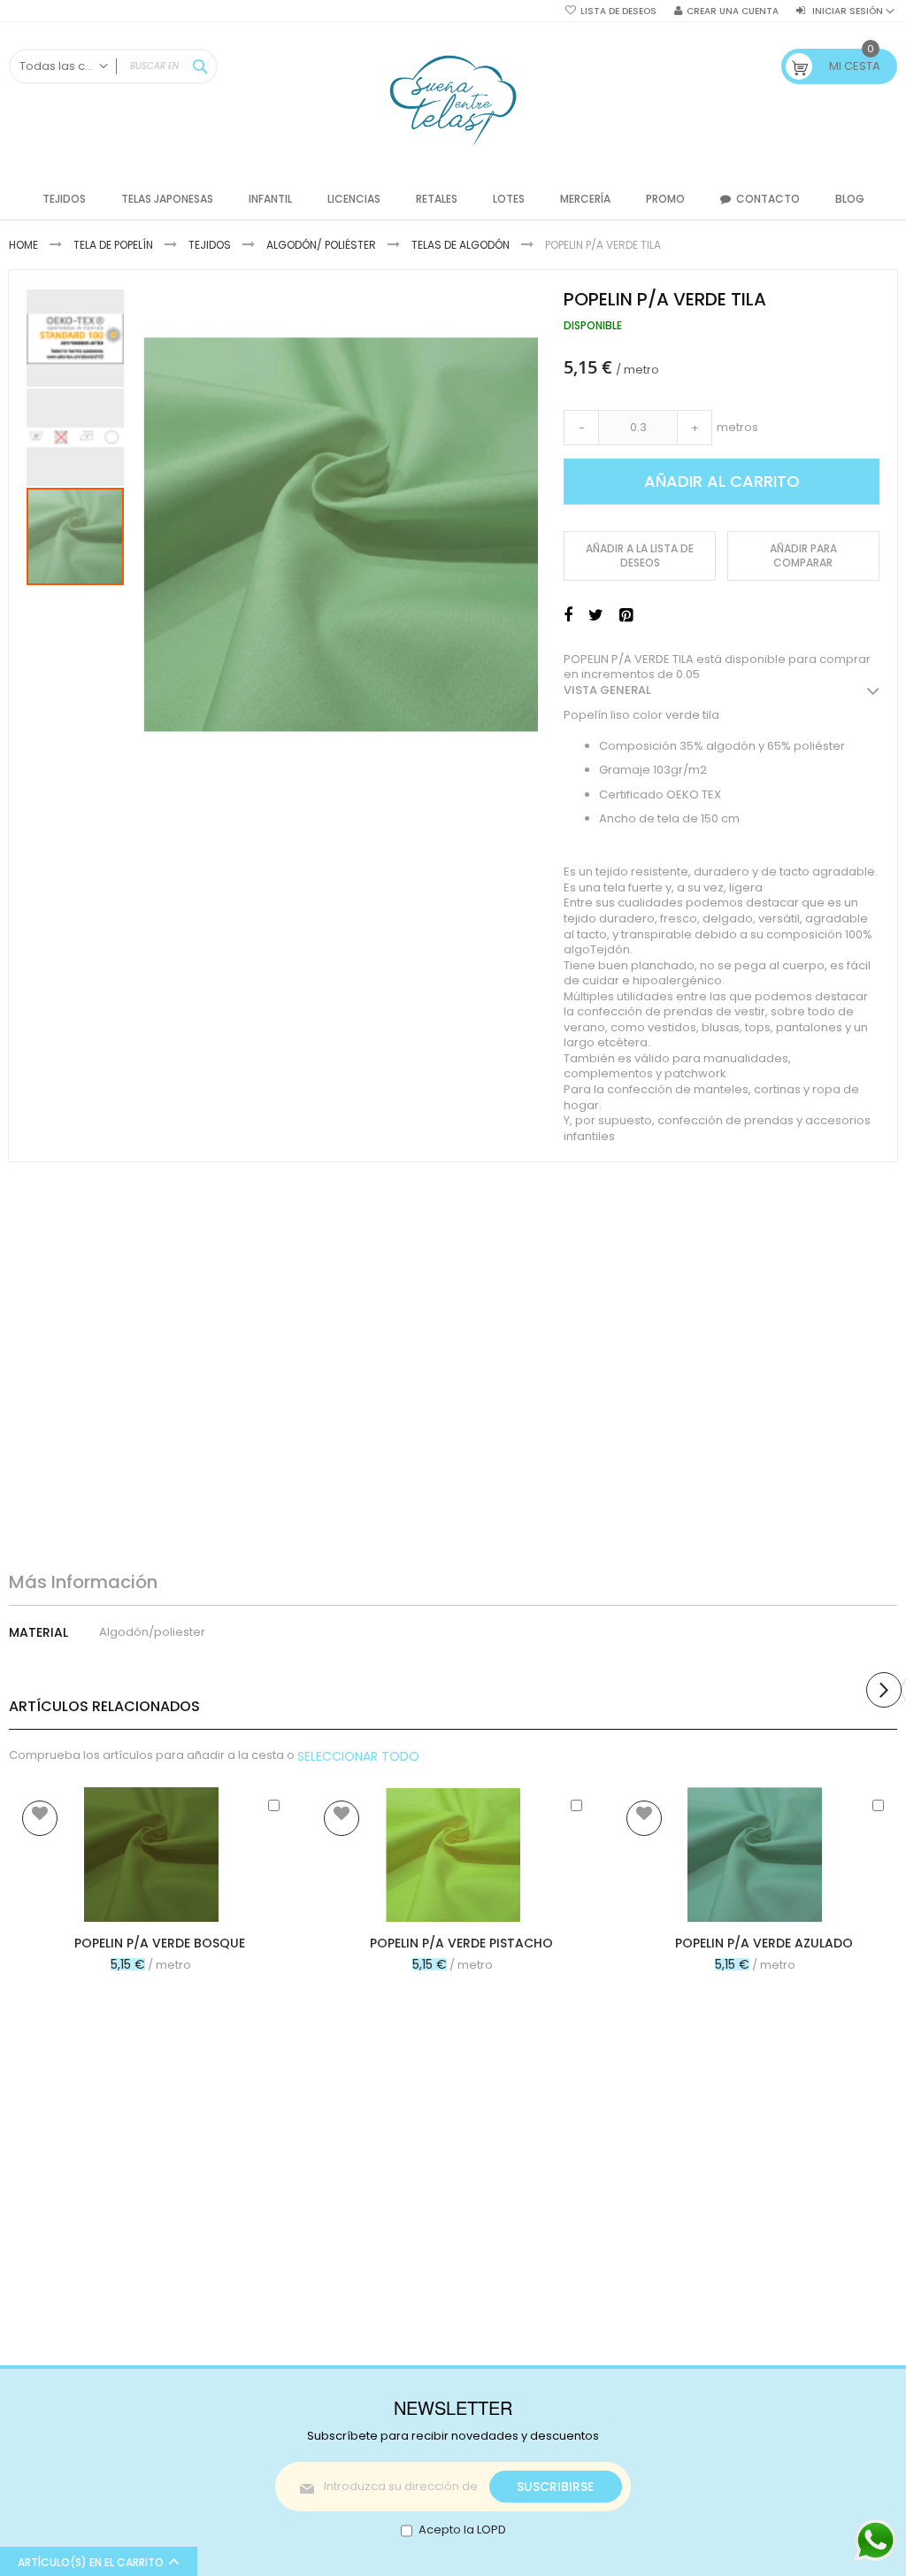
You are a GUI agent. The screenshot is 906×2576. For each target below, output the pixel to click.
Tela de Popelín (113, 245)
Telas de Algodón (461, 245)
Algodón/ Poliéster (321, 245)
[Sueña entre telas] (453, 100)
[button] (76, 337)
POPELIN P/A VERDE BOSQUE (160, 1943)
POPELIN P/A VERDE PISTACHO (461, 1943)
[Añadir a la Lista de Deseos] (40, 1818)
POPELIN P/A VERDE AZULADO (764, 1943)
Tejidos (210, 245)
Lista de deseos (618, 12)
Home (23, 245)
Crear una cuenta (733, 12)
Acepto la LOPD (462, 2530)
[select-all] (358, 1756)
